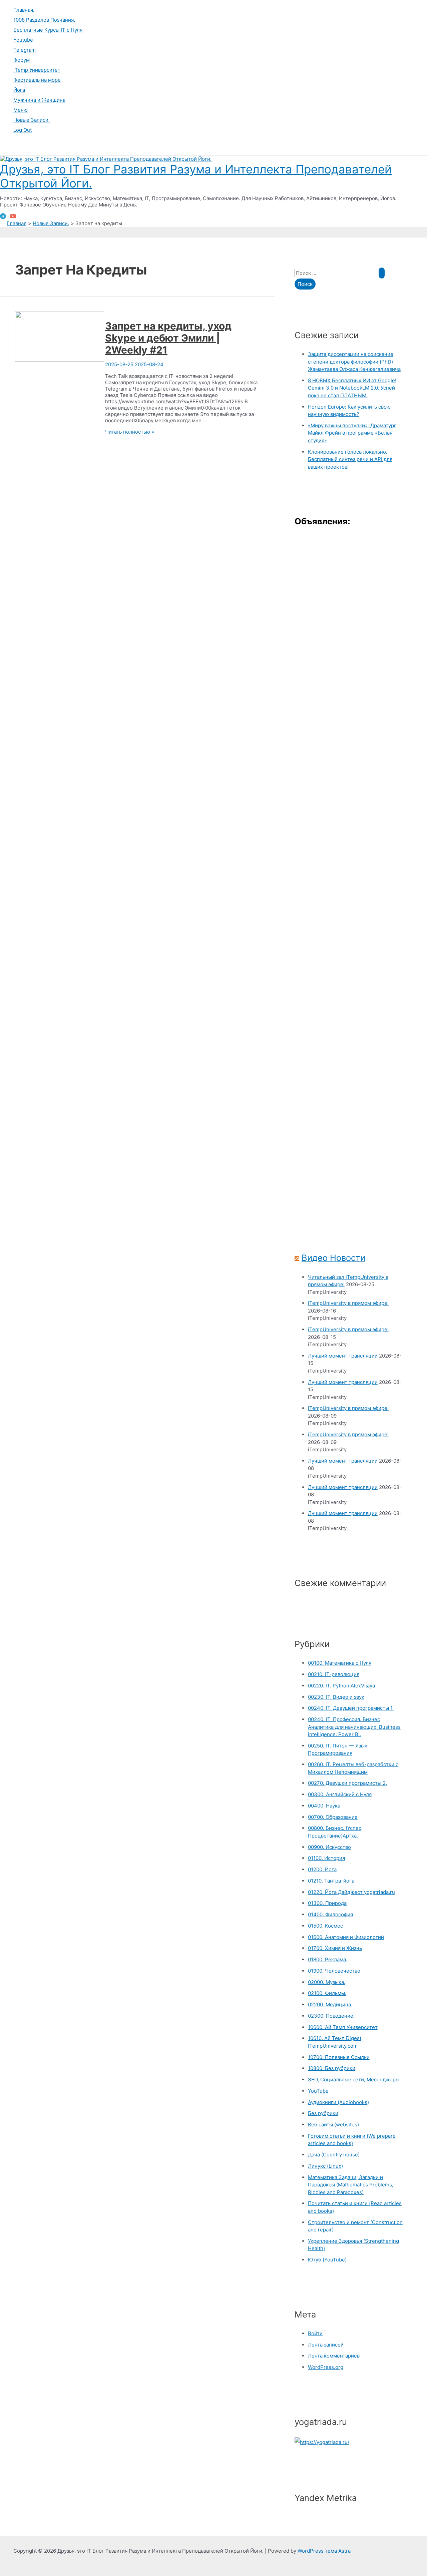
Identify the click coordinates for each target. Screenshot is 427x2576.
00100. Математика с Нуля (340, 1663)
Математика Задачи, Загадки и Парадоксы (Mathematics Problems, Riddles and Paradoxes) (351, 2185)
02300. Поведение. (331, 2016)
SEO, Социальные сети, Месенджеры (354, 2080)
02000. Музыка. (327, 1982)
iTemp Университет (37, 70)
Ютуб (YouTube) (327, 2260)
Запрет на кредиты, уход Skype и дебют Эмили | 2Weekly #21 (168, 338)
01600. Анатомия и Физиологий (346, 1937)
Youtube (23, 40)
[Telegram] (3, 217)
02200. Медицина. (330, 2004)
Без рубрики (323, 2113)
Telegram (25, 50)
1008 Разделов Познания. (44, 20)
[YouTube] (13, 217)
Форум (22, 60)
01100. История (326, 1858)
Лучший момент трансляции (343, 1356)
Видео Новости (333, 1258)
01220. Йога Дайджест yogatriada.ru (351, 1892)
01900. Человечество (334, 1971)
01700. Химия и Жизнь (335, 1948)
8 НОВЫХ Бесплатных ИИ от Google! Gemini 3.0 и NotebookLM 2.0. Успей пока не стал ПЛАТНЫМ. (352, 388)
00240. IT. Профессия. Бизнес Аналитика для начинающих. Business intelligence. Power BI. (354, 1727)
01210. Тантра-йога (331, 1881)
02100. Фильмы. (327, 1993)
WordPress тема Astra (324, 2551)
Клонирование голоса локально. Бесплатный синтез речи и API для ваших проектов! (350, 459)
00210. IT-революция (334, 1674)
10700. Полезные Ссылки (339, 2057)
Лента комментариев (334, 2356)
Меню (21, 110)
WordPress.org (326, 2367)
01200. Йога (322, 1869)
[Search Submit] (382, 273)
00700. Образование (333, 1817)
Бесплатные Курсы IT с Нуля (48, 30)
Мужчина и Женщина (39, 100)
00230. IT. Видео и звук (336, 1697)
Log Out (23, 130)
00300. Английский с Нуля (340, 1794)
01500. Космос (325, 1926)
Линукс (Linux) (325, 2166)
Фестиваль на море (37, 80)
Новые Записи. (32, 120)
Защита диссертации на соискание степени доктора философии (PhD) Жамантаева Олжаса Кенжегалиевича (354, 362)
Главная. (24, 10)
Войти (315, 2333)
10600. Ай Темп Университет (343, 2027)
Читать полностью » (130, 432)
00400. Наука (324, 1806)
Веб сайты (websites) (333, 2125)
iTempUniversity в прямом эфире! (348, 1303)
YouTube (318, 2091)
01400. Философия (330, 1914)
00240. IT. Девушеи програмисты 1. (351, 1708)
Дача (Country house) (334, 2155)
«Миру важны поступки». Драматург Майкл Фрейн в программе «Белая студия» (352, 433)
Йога (19, 90)
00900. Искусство (329, 1847)
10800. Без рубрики (332, 2068)
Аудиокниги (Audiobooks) (338, 2102)
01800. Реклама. (328, 1959)
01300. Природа (327, 1903)
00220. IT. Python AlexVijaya (341, 1686)
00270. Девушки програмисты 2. (347, 1783)
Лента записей (326, 2345)
